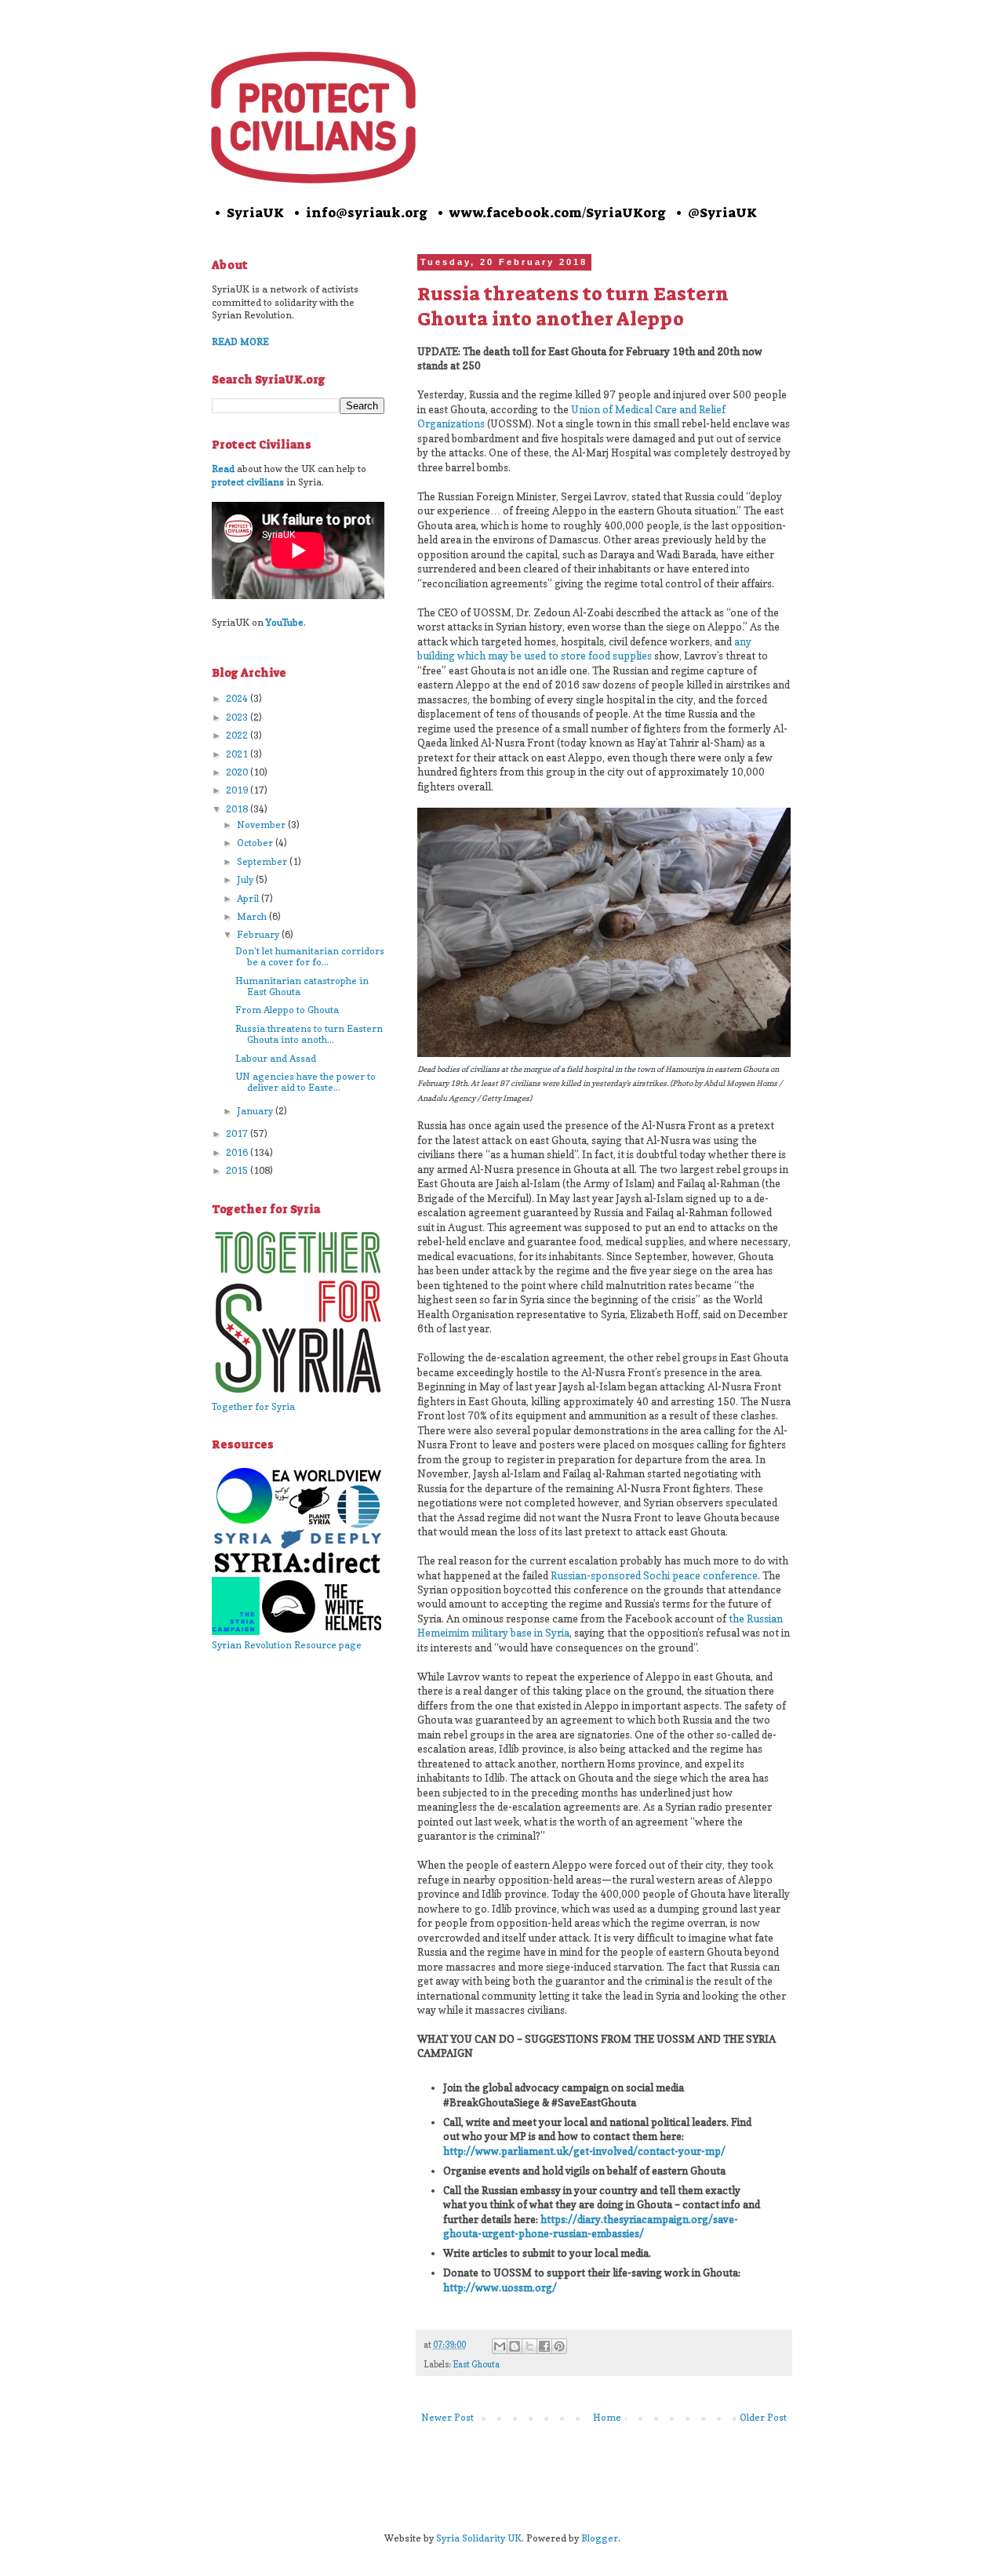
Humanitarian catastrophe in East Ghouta (302, 986)
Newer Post (447, 2417)
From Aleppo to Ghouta (287, 1010)
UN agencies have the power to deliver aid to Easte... (306, 1082)
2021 (238, 754)
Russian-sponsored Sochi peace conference (654, 1575)
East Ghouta (476, 2365)
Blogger (600, 2538)
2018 (238, 809)
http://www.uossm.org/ (500, 2287)
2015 (238, 1170)
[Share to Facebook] (544, 2346)
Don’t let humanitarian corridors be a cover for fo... (310, 956)
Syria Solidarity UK (479, 2538)
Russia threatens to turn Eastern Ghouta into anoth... (309, 1034)
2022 (238, 735)
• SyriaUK (248, 213)
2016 (238, 1152)
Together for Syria (253, 1406)
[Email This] (500, 2346)
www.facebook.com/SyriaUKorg (558, 213)
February (259, 934)
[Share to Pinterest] (559, 2346)
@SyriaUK (722, 213)
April (249, 898)
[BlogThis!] (515, 2346)
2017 (238, 1134)
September (263, 861)
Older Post (763, 2417)
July (246, 879)
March (253, 916)
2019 (238, 790)
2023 (238, 717)
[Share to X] (529, 2346)
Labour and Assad (276, 1058)
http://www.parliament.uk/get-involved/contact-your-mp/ (584, 2151)
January (256, 1111)
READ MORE (240, 342)
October (256, 843)
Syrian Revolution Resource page (287, 1645)
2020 (238, 772)
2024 (238, 698)
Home (607, 2417)
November (262, 825)
